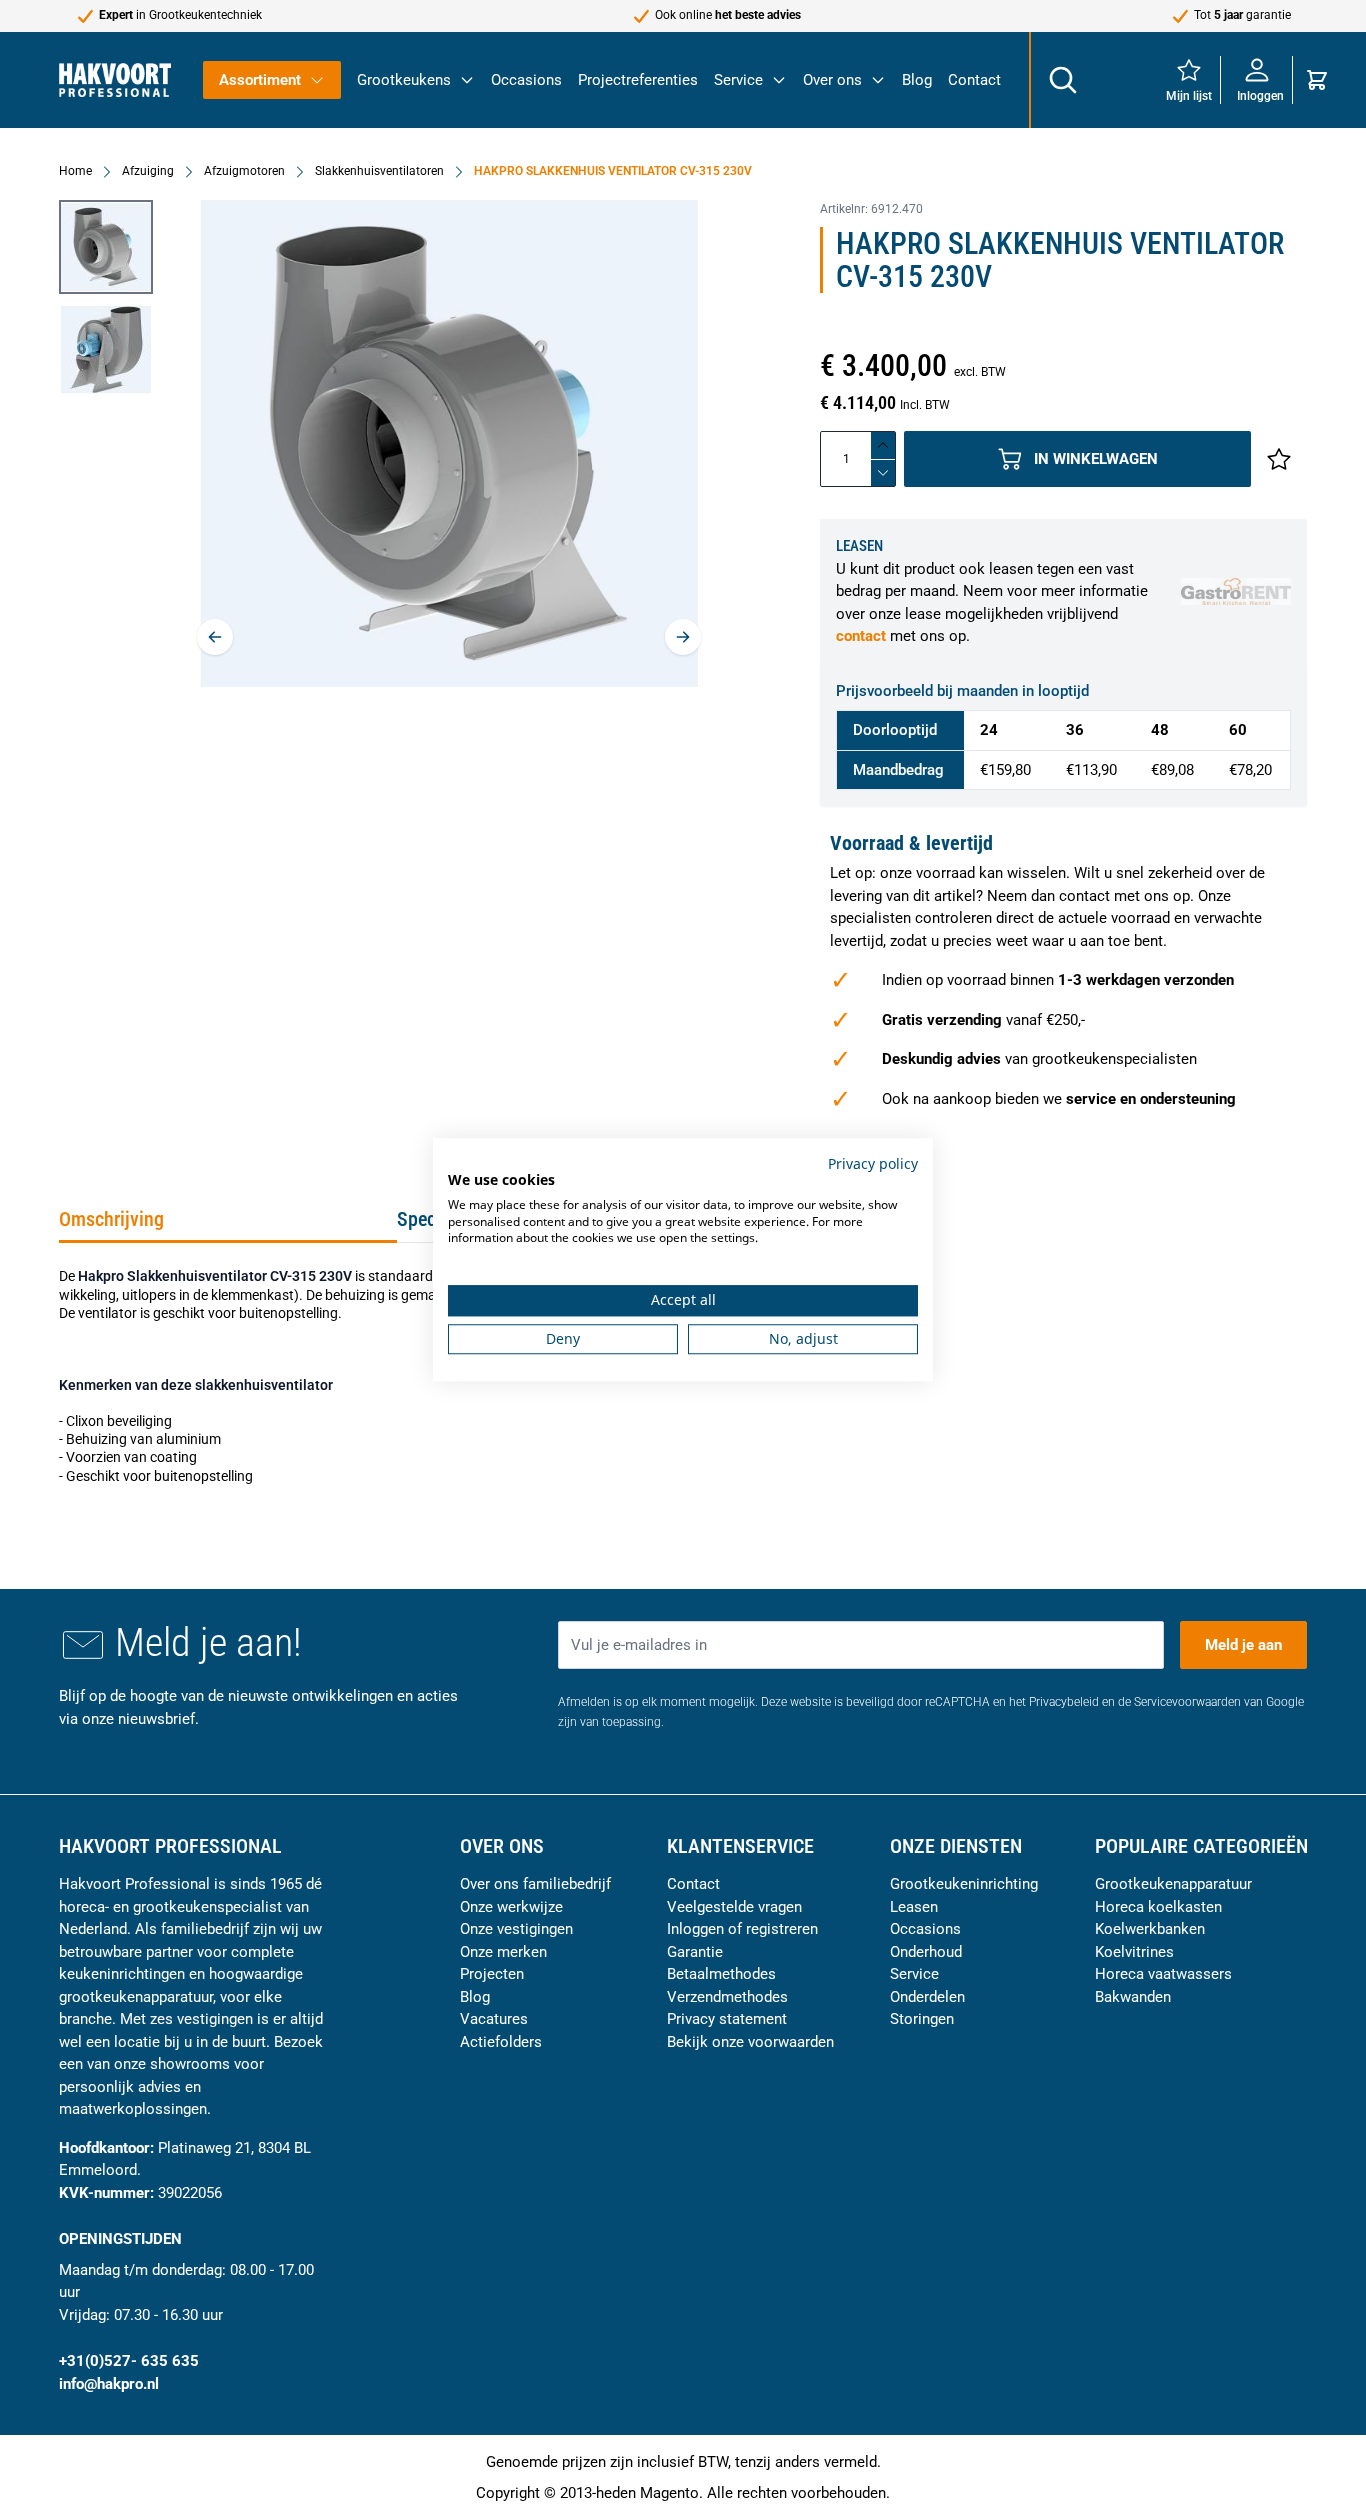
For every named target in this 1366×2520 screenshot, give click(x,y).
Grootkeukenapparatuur (1173, 1884)
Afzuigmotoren (244, 171)
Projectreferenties (638, 80)
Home (75, 171)
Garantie (695, 1952)
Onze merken (503, 1952)
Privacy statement (727, 2019)
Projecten (492, 1974)
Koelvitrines (1134, 1952)
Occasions (526, 80)
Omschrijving (111, 1219)
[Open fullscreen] (449, 443)
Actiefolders (501, 2042)
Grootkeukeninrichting (964, 1884)
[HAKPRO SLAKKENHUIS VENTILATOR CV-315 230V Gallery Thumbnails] (106, 298)
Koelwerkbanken (1150, 1929)
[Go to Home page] (115, 79)
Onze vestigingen (516, 1929)
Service (738, 80)
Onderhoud (926, 1952)
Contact (974, 80)
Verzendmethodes (727, 1997)
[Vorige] (215, 637)
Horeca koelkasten (1158, 1907)
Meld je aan (1243, 1645)
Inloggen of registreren (742, 1929)
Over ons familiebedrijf (535, 1884)
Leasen (914, 1907)
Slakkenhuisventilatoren (379, 171)
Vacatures (494, 2019)
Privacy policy (873, 1163)
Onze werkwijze (511, 1907)
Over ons (832, 80)
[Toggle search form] (1062, 80)
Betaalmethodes (721, 1974)
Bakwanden (1133, 1997)
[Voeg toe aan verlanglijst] (1279, 459)
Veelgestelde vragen (734, 1907)
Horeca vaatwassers (1163, 1974)
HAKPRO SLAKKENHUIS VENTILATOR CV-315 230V (613, 171)
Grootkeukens (404, 80)
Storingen (922, 2019)
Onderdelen (927, 1997)
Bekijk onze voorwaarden (750, 2042)
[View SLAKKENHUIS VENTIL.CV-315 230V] (106, 247)
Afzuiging (148, 171)
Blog (917, 80)
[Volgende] (683, 637)
